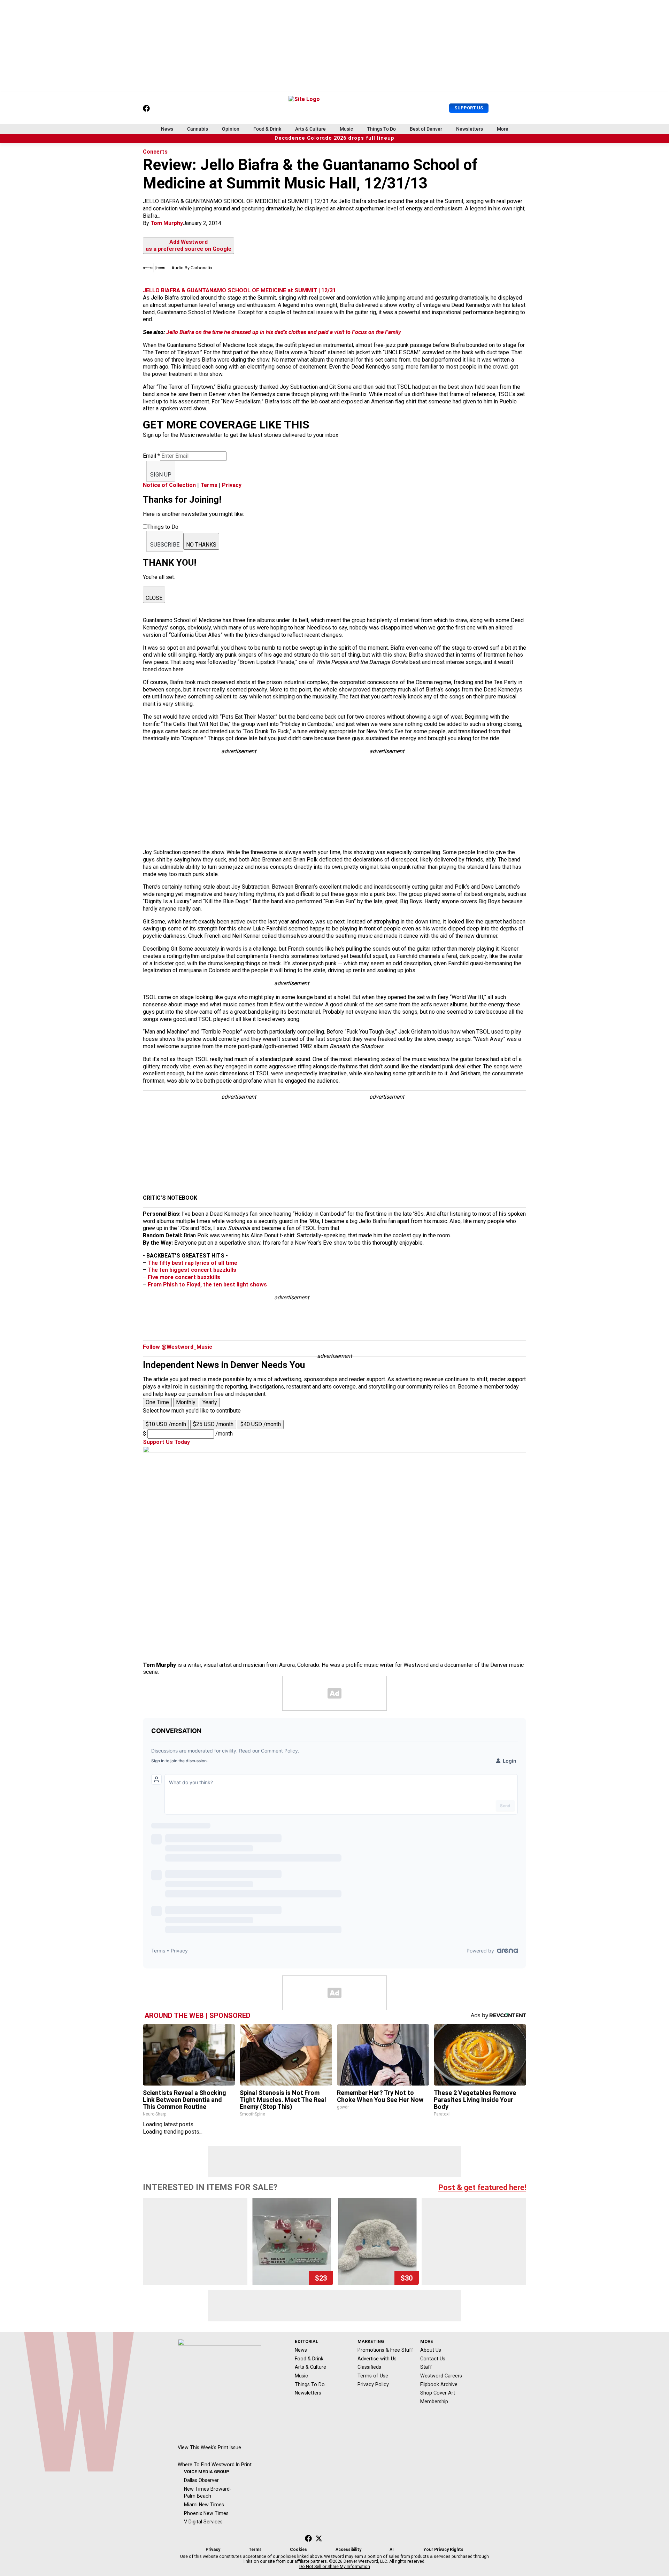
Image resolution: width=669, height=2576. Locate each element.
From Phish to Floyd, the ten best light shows (207, 1285)
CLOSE (154, 598)
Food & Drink (267, 129)
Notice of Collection (169, 485)
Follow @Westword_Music (178, 1347)
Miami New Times (204, 2505)
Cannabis (198, 129)
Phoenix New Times (206, 2513)
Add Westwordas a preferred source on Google (189, 246)
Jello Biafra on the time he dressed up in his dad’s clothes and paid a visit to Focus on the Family (284, 332)
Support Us (469, 108)
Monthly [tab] (186, 1402)
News (167, 129)
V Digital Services (203, 2522)
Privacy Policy (373, 2384)
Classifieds (369, 2367)
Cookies (298, 2550)
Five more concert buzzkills (184, 1277)
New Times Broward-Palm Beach (208, 2493)
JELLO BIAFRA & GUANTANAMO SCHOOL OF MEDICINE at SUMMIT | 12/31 (239, 290)
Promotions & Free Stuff (385, 2350)
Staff (426, 2367)
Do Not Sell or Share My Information (335, 2567)
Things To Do (381, 129)
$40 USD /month (261, 1424)
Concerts (155, 152)
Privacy (232, 485)
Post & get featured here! (482, 2187)
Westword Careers (441, 2376)
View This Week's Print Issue (209, 2447)
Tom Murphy (167, 223)
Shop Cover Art (438, 2393)
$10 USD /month (166, 1424)
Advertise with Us (377, 2359)
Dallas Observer (201, 2480)
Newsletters (470, 129)
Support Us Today (166, 1442)
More (503, 129)
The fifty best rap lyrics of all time (193, 1263)
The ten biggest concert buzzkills (192, 1270)
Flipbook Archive (439, 2384)
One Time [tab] (157, 1402)
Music (346, 129)
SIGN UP (161, 475)
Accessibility (348, 2550)
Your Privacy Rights (443, 2550)
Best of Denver (426, 129)
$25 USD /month (213, 1424)
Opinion (231, 129)
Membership (434, 2401)
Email (151, 456)
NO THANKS (201, 545)
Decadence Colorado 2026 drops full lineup (334, 138)
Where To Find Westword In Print (215, 2465)
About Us (431, 2350)
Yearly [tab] (210, 1402)
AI (392, 2550)
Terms (209, 485)
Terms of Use (373, 2376)
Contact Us (433, 2359)
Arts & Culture (310, 129)
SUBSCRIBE (165, 545)
